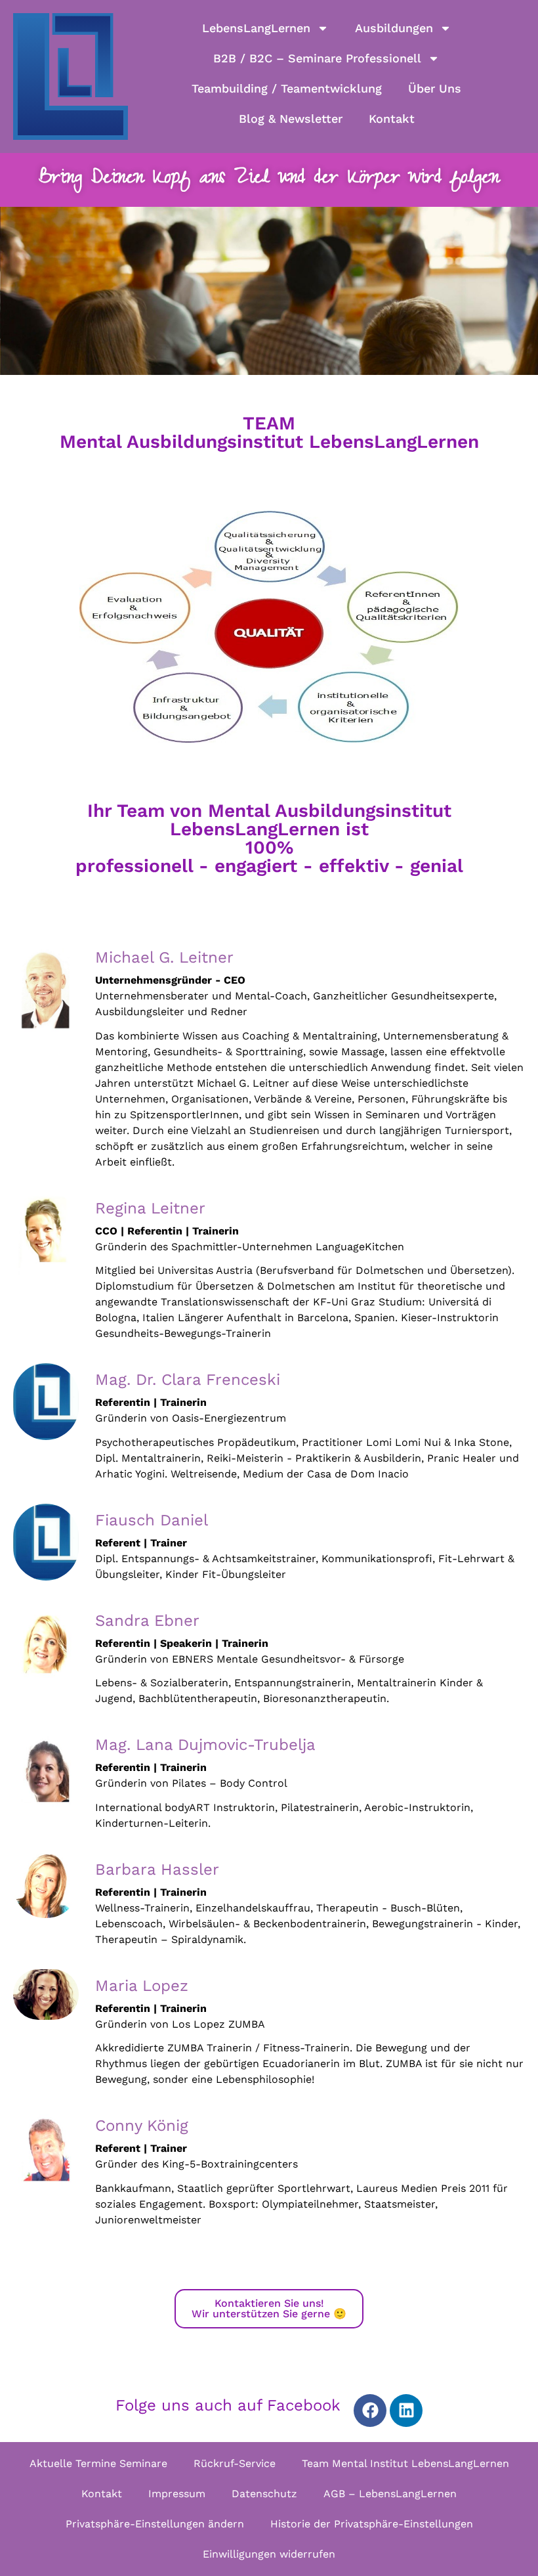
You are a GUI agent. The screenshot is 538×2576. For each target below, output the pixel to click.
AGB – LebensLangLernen (390, 2494)
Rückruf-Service (235, 2463)
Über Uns (435, 88)
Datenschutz (264, 2494)
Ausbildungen (394, 28)
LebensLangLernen (256, 28)
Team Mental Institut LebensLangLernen (405, 2463)
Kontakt (392, 119)
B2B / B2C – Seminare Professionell (317, 58)
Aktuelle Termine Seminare (98, 2463)
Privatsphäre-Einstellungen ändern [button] (155, 2524)
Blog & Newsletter (291, 119)
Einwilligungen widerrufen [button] (269, 2554)
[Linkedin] (406, 2411)
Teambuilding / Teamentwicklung (287, 88)
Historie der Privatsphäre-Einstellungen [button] (372, 2524)
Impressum (177, 2494)
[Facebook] (370, 2411)
